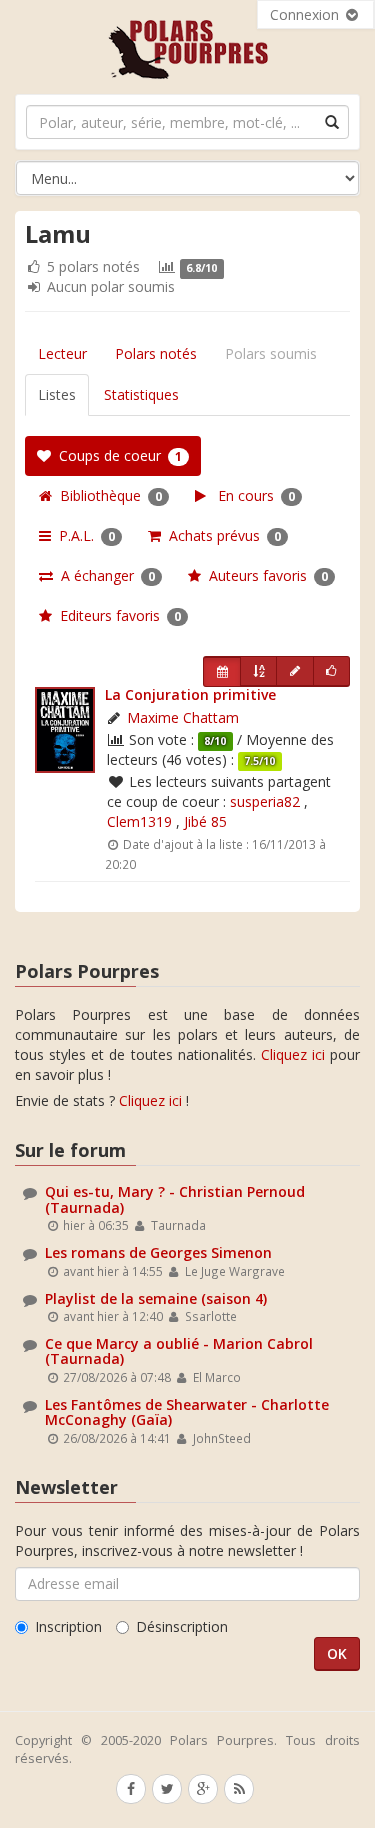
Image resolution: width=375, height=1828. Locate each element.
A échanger (104, 575)
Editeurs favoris (116, 615)
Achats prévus (221, 535)
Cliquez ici (293, 1054)
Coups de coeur (116, 455)
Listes (57, 394)
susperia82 (265, 801)
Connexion (306, 14)
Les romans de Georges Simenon (158, 1252)
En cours (250, 495)
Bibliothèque (107, 495)
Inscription (68, 1626)
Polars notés (156, 353)
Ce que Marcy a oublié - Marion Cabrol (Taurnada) (179, 1351)
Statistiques (141, 394)
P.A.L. (83, 535)
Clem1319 (139, 821)
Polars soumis (271, 353)
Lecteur (62, 353)
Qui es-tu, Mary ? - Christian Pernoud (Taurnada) (175, 1199)
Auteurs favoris (264, 575)
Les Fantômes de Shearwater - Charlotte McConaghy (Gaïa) (187, 1412)
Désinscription (182, 1626)
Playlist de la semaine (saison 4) (156, 1298)
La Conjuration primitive (190, 694)
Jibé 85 (205, 821)
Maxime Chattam (183, 717)
